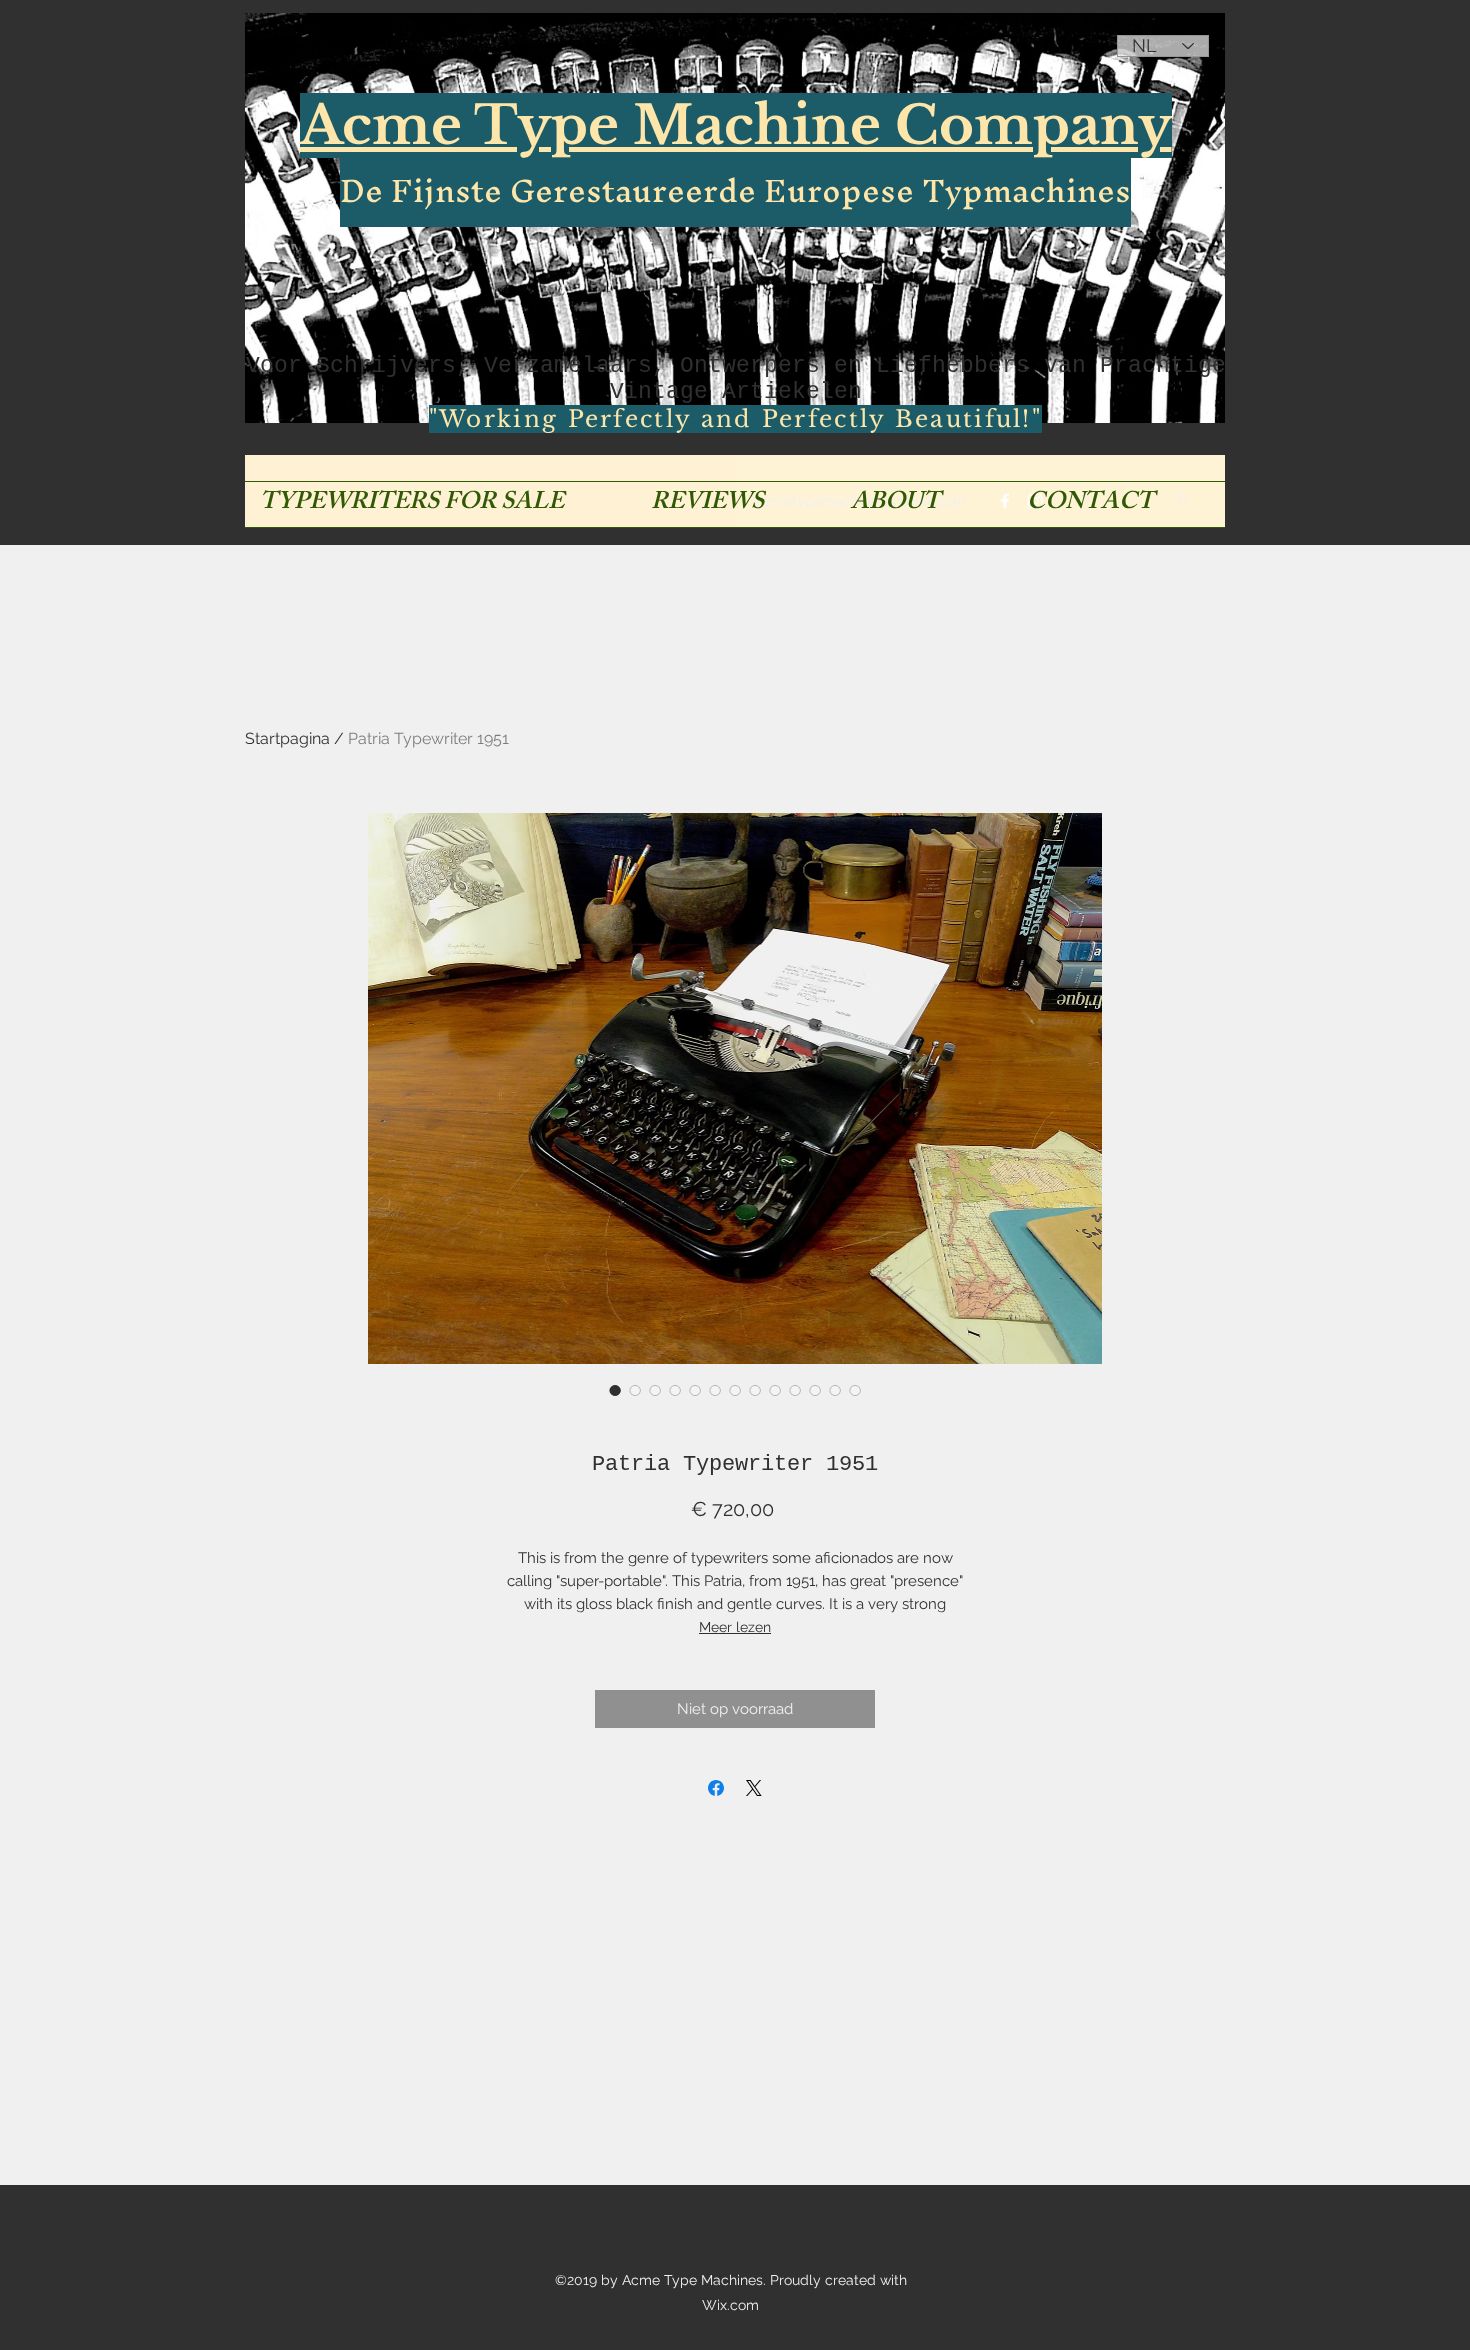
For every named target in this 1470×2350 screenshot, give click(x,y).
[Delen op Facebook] (716, 1788)
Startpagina (287, 738)
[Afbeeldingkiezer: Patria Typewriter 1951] (615, 1390)
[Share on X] (754, 1788)
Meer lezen (735, 1627)
